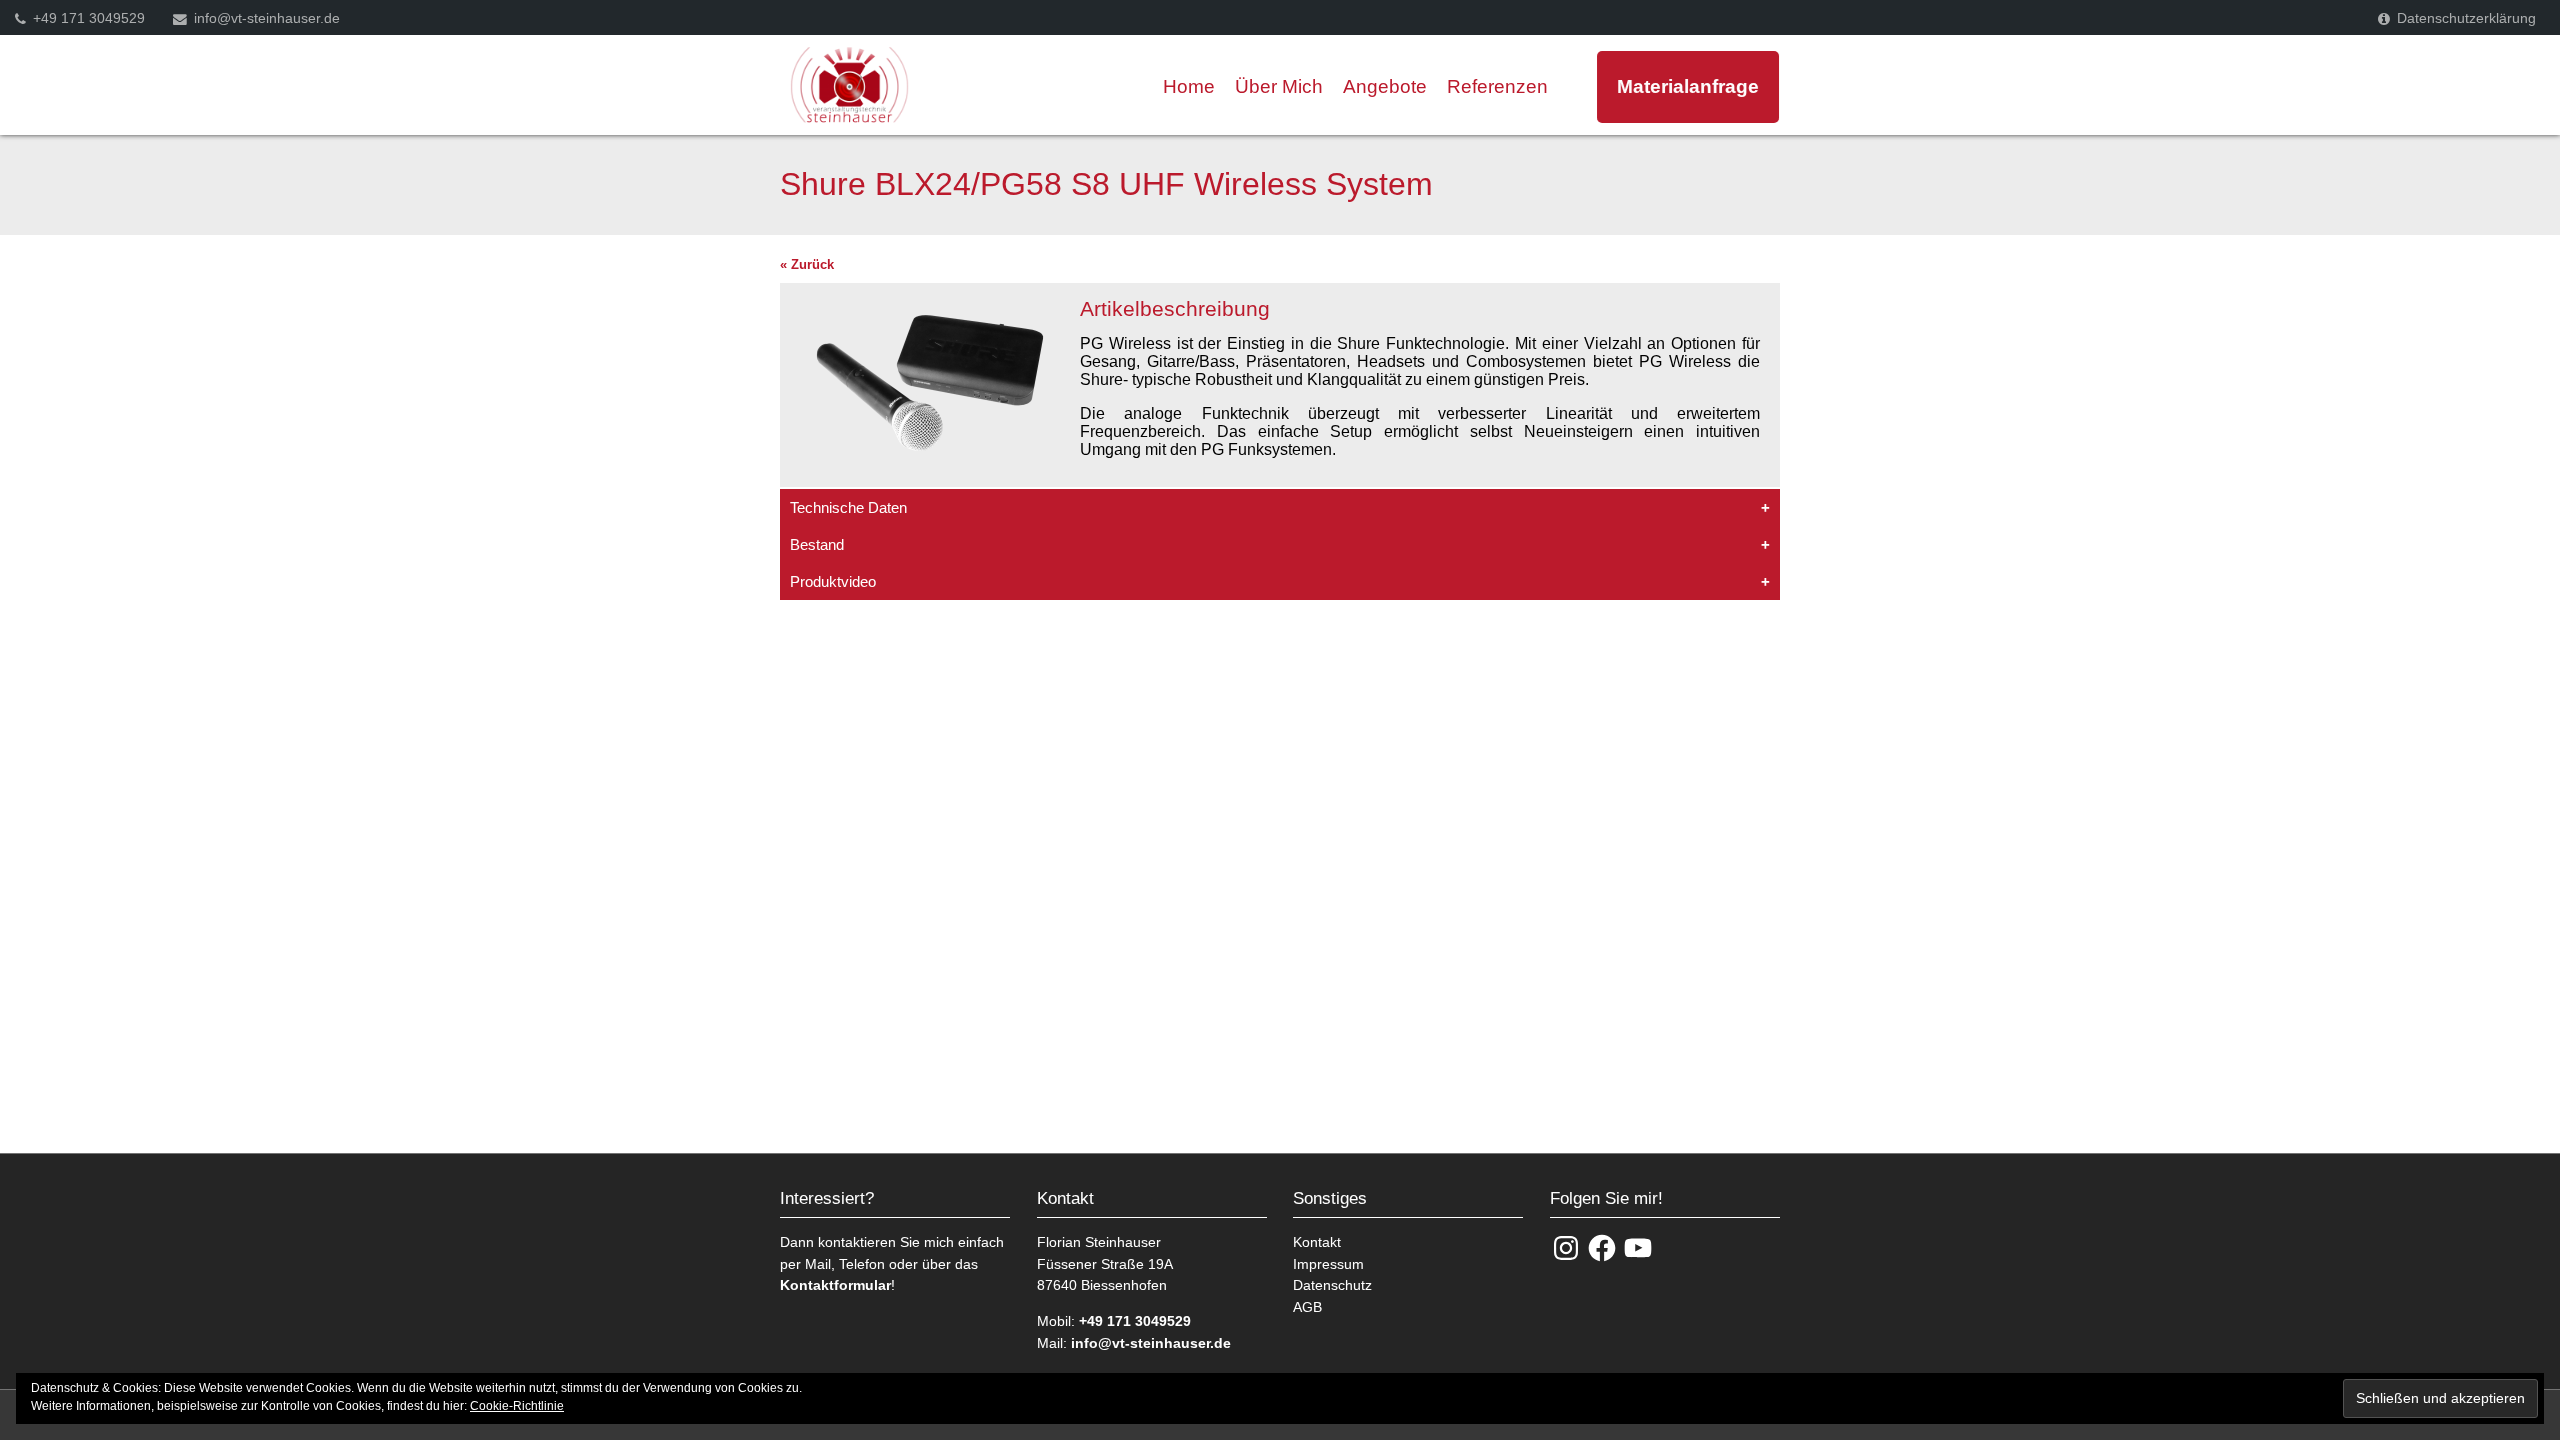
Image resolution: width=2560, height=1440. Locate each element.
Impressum (1328, 1264)
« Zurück (807, 264)
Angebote (1385, 86)
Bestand (817, 544)
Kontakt (1317, 1242)
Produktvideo (833, 581)
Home (1189, 86)
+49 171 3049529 (89, 18)
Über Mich (1279, 86)
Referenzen (1497, 86)
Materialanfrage (1688, 86)
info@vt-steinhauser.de (267, 18)
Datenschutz (1332, 1285)
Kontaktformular (835, 1285)
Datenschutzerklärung (2466, 18)
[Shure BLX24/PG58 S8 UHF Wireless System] (930, 477)
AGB (1307, 1307)
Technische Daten (848, 507)
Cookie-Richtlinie (517, 1406)
